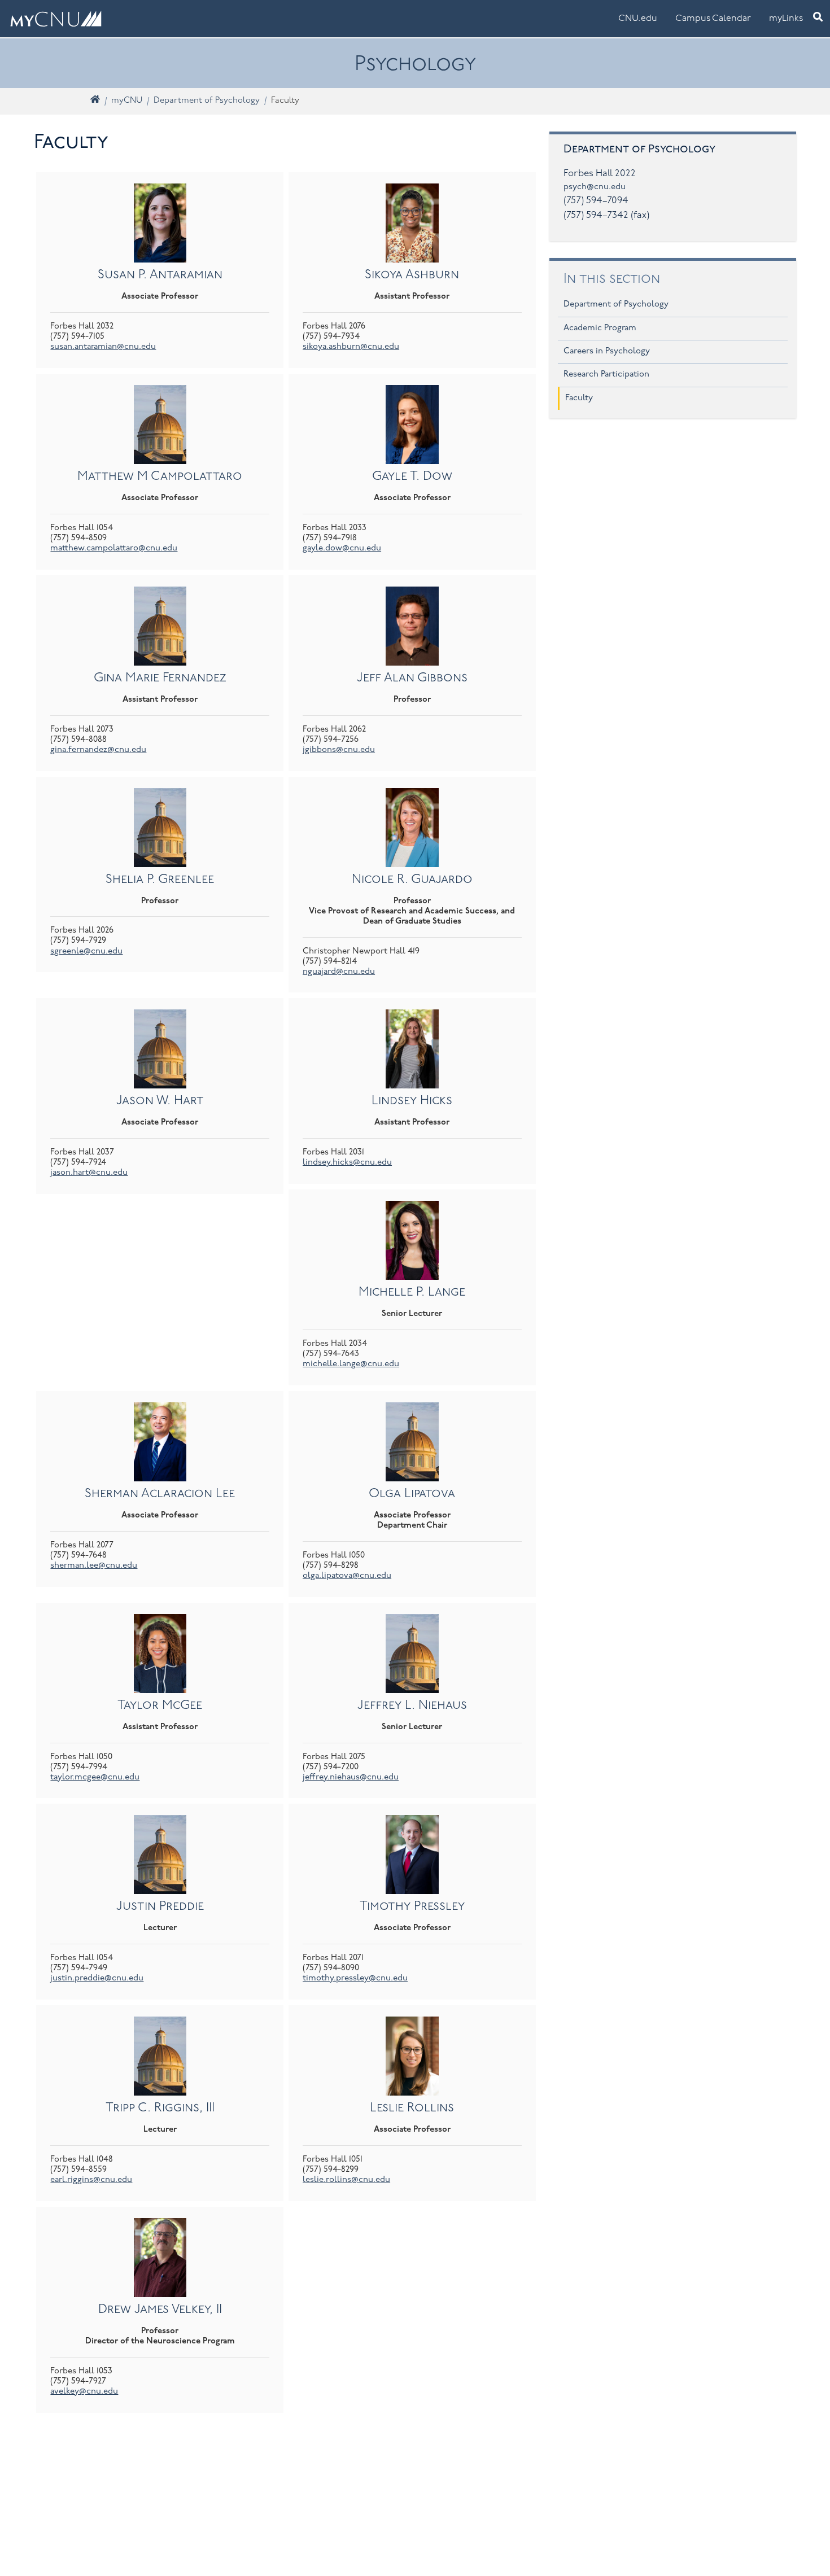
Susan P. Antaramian (160, 275)
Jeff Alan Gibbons (412, 678)
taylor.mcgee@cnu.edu (95, 1777)
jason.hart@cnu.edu (89, 1173)
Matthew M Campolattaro (160, 477)
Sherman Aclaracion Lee (160, 1494)
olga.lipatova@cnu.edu (347, 1576)
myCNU (127, 101)
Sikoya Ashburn (412, 275)
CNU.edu (638, 19)
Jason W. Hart (160, 1101)
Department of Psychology (207, 101)
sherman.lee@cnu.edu (94, 1566)
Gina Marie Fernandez (160, 678)
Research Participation (606, 375)
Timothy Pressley (412, 1907)
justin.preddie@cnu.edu (97, 1978)
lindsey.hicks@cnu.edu (347, 1163)
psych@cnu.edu (595, 187)
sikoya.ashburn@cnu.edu (351, 347)
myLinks (786, 19)
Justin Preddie (160, 1907)
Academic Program (600, 328)
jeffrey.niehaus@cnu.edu (351, 1777)
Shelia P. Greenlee (160, 880)
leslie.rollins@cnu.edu (346, 2180)
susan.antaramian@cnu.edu (103, 347)
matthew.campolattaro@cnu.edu (114, 548)
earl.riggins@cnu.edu (91, 2180)
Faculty (579, 398)
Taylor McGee (160, 1706)
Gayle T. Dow (412, 477)
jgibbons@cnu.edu (339, 750)
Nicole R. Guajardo (412, 880)
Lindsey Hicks (412, 1101)
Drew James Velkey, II (160, 2310)
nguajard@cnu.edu (339, 972)
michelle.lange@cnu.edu (351, 1364)
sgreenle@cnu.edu (86, 952)
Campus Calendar (713, 19)
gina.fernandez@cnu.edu (98, 750)
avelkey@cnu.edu (84, 2392)
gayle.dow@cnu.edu (342, 548)
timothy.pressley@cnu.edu (355, 1978)
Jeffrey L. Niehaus (412, 1706)
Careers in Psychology (607, 351)
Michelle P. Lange (412, 1293)
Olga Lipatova (412, 1494)
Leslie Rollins (412, 2108)
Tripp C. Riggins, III (160, 2108)
